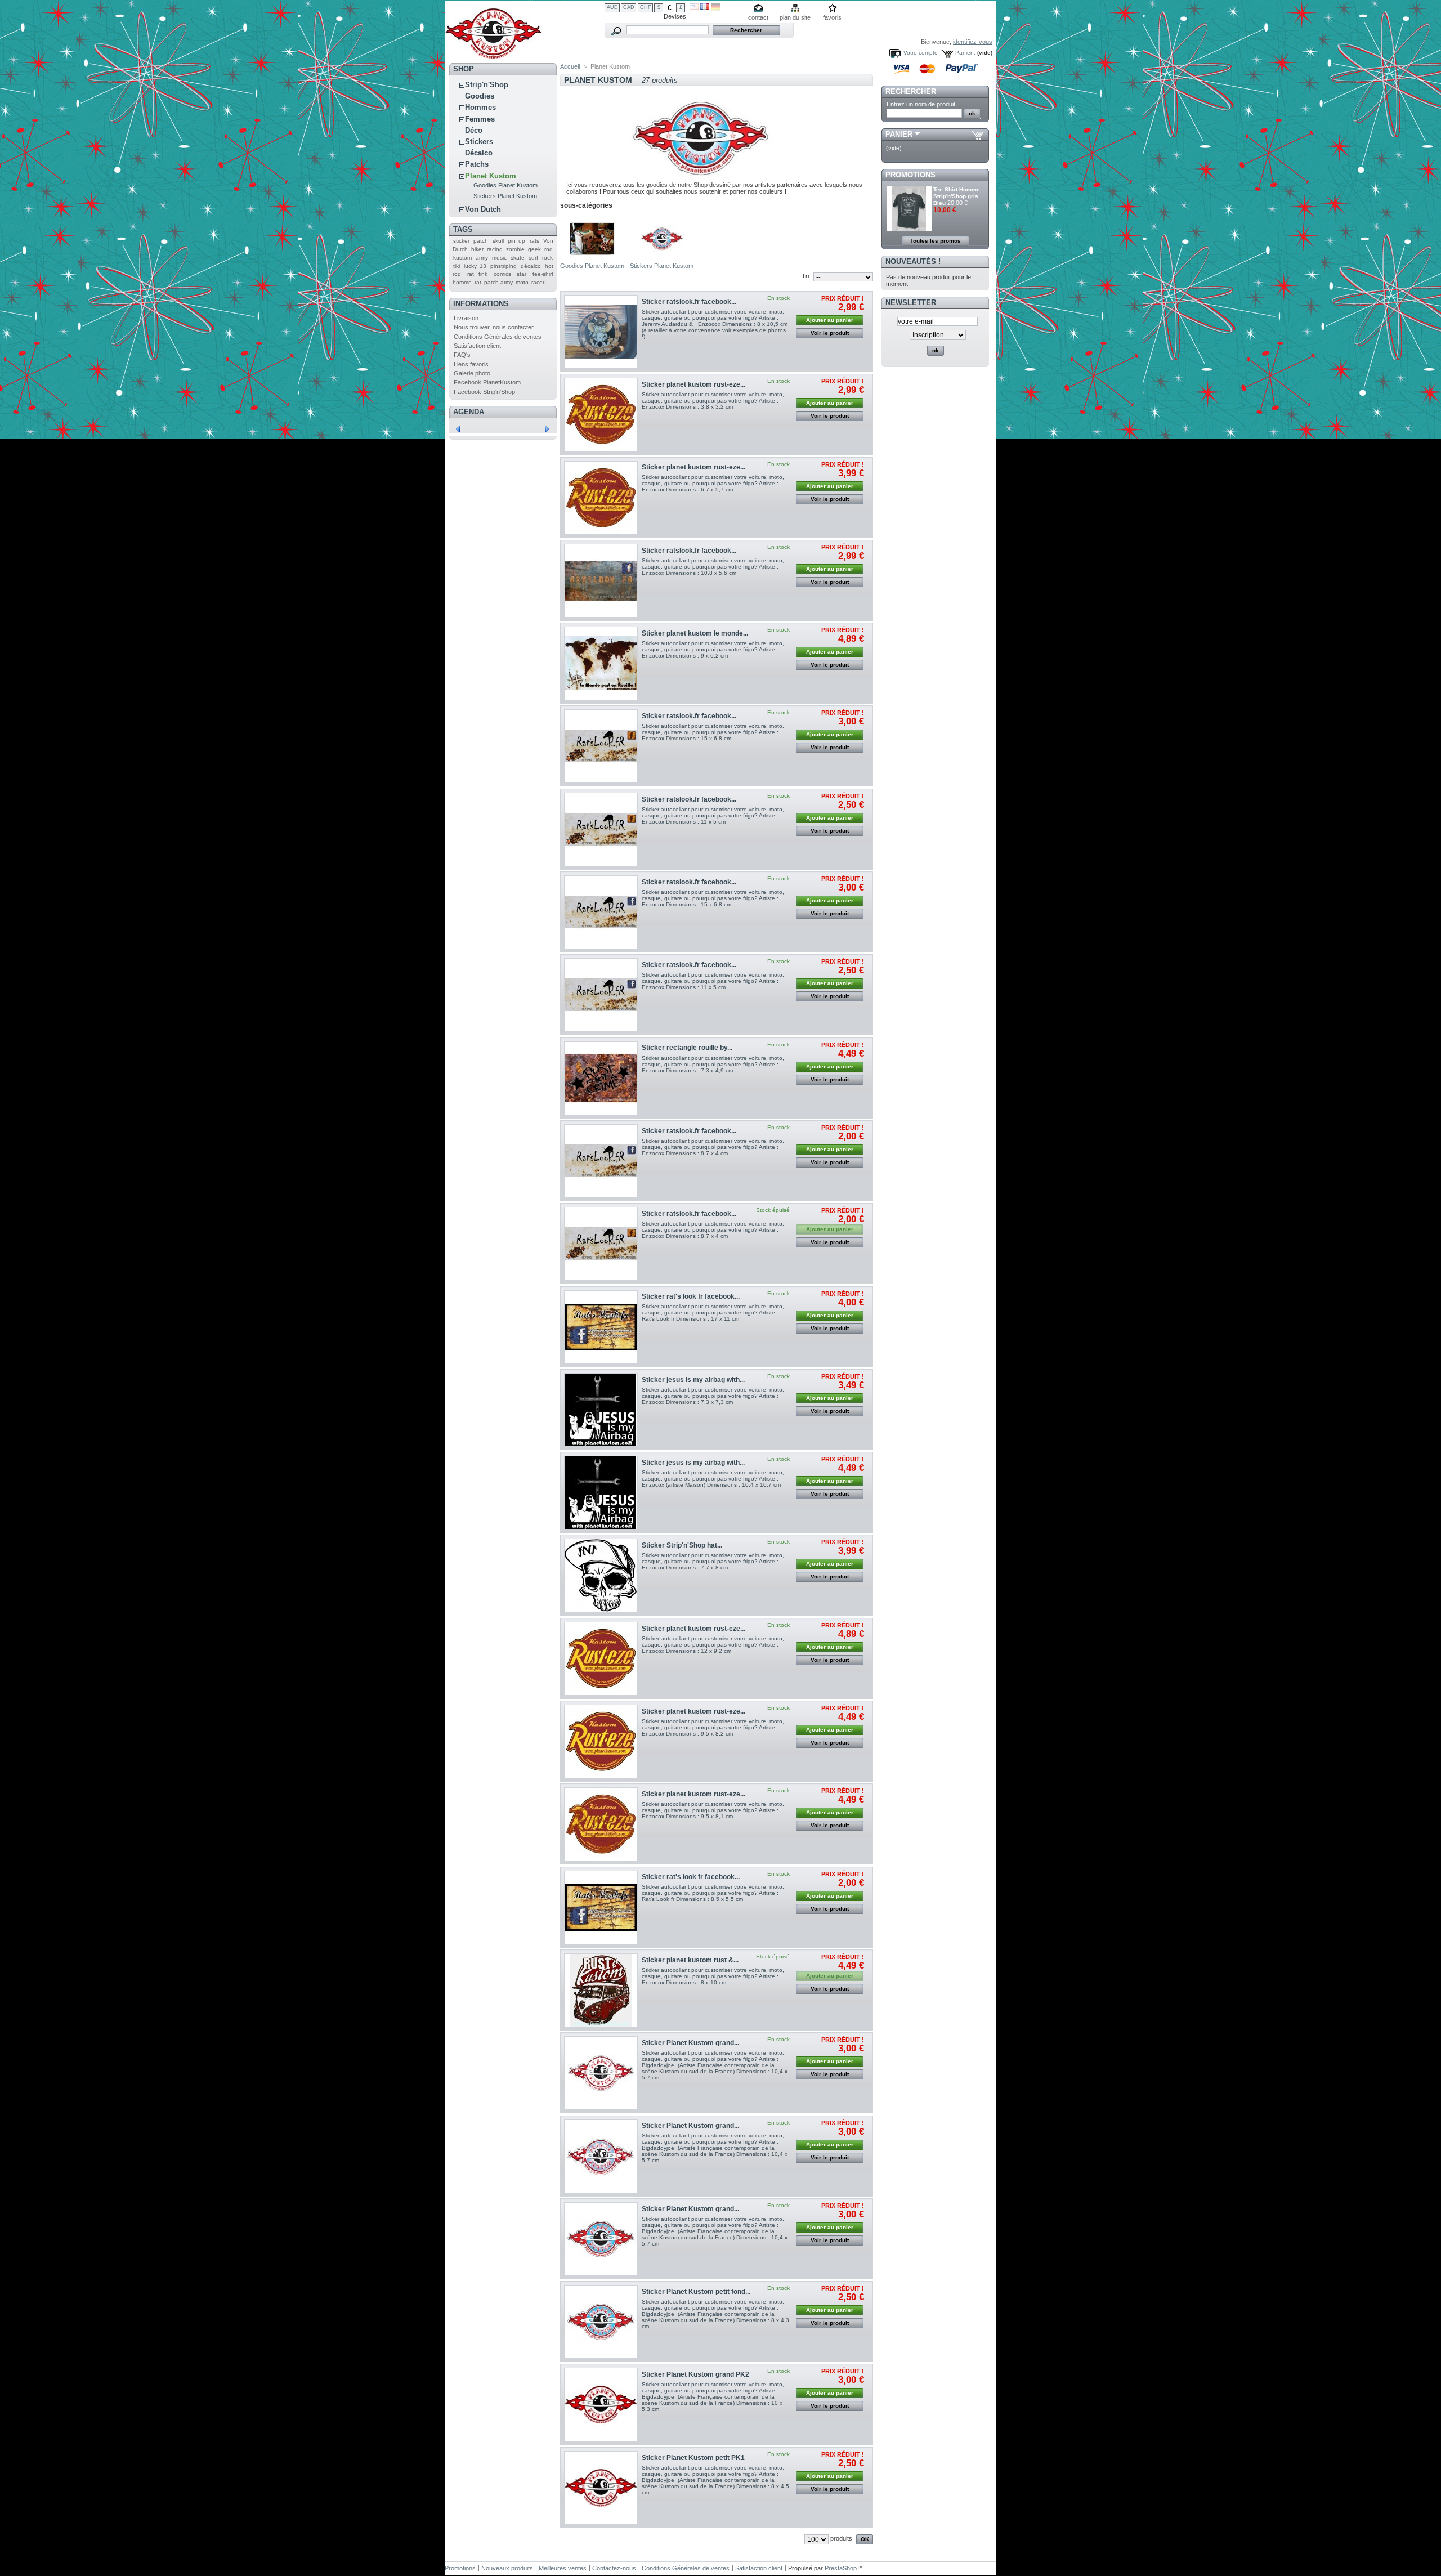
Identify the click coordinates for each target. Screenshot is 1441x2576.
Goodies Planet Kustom (505, 185)
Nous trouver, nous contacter (494, 327)
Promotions (910, 175)
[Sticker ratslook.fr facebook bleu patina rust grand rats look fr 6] (601, 912)
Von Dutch (483, 209)
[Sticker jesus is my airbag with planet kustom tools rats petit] (601, 1410)
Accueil (570, 66)
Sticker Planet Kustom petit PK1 (693, 2458)
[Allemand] (716, 8)
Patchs (477, 164)
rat (478, 282)
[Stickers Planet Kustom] (662, 259)
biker (477, 249)
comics (502, 274)
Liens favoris (471, 364)
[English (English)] (694, 7)
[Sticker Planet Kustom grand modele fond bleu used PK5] (601, 2156)
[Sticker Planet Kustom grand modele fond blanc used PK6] (601, 2073)
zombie (515, 249)
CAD (629, 7)
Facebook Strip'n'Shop (484, 392)
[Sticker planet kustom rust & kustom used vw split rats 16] (601, 1990)
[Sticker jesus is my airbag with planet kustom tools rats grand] (601, 1493)
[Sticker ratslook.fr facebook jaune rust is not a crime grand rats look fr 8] (601, 746)
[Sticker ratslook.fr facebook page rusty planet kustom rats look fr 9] (601, 581)
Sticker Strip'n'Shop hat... (682, 1545)
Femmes (480, 119)
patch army (498, 282)
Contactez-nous (614, 2568)
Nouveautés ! (913, 261)
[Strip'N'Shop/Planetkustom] (493, 55)
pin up (516, 241)
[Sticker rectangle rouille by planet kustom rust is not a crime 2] (601, 1078)
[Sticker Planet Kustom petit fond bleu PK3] (601, 2322)
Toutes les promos (936, 241)
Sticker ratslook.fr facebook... (689, 302)
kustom (462, 258)
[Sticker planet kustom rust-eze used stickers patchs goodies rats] (601, 1824)
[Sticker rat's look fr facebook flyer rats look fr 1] (601, 1908)
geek (534, 249)
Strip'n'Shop (487, 85)
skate (518, 258)
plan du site (795, 17)
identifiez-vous (973, 42)
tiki (457, 266)
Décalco (479, 153)
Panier (899, 134)
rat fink (478, 274)
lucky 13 (475, 266)
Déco (474, 130)
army (482, 258)
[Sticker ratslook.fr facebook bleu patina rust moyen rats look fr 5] (601, 995)
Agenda (469, 412)
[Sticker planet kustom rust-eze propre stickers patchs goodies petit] (601, 1741)
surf (533, 258)
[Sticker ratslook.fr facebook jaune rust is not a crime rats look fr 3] (601, 1244)
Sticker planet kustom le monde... (695, 633)
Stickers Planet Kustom (505, 196)
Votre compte (921, 53)
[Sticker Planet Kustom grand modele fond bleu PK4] (601, 2239)
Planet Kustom (491, 176)
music (499, 258)
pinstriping (504, 266)
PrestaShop (841, 2568)
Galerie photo (472, 373)
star (522, 274)
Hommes (480, 107)
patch (481, 241)
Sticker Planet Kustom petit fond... (696, 2292)
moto (522, 282)
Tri (805, 276)
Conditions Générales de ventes (498, 337)
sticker (461, 241)
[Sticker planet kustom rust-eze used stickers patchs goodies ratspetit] (601, 415)
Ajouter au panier (830, 320)
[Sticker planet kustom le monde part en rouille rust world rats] (601, 663)
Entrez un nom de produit (921, 104)
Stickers (479, 142)
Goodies (480, 96)
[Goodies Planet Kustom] (592, 259)
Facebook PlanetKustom (487, 382)
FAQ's (462, 355)
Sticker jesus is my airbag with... (693, 1380)
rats (534, 241)
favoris (832, 17)
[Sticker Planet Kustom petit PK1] (601, 2488)
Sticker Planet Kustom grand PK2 (695, 2374)
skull (498, 241)
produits (841, 2538)
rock (547, 258)
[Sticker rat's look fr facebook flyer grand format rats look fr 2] (601, 1327)
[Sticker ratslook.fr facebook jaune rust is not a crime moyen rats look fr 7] (601, 829)
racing (495, 249)
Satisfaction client (477, 346)
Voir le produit (830, 333)
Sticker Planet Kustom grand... (690, 2043)
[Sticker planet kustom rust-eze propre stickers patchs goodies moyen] (601, 1659)
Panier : (965, 53)
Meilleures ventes (563, 2568)
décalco (531, 266)
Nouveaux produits (507, 2568)
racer (538, 282)
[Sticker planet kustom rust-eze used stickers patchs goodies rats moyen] (601, 498)
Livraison (466, 318)
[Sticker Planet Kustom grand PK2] (601, 2405)
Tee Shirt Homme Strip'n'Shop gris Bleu (957, 196)
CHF (646, 7)
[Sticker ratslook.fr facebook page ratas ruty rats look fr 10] (601, 332)
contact (758, 17)
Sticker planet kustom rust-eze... (693, 384)
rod (549, 249)
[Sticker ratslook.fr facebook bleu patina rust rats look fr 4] (601, 1161)
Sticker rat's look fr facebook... (691, 1296)
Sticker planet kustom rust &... (690, 1960)
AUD (612, 7)
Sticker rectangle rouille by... (687, 1048)
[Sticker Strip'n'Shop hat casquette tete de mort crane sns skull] (601, 1575)
